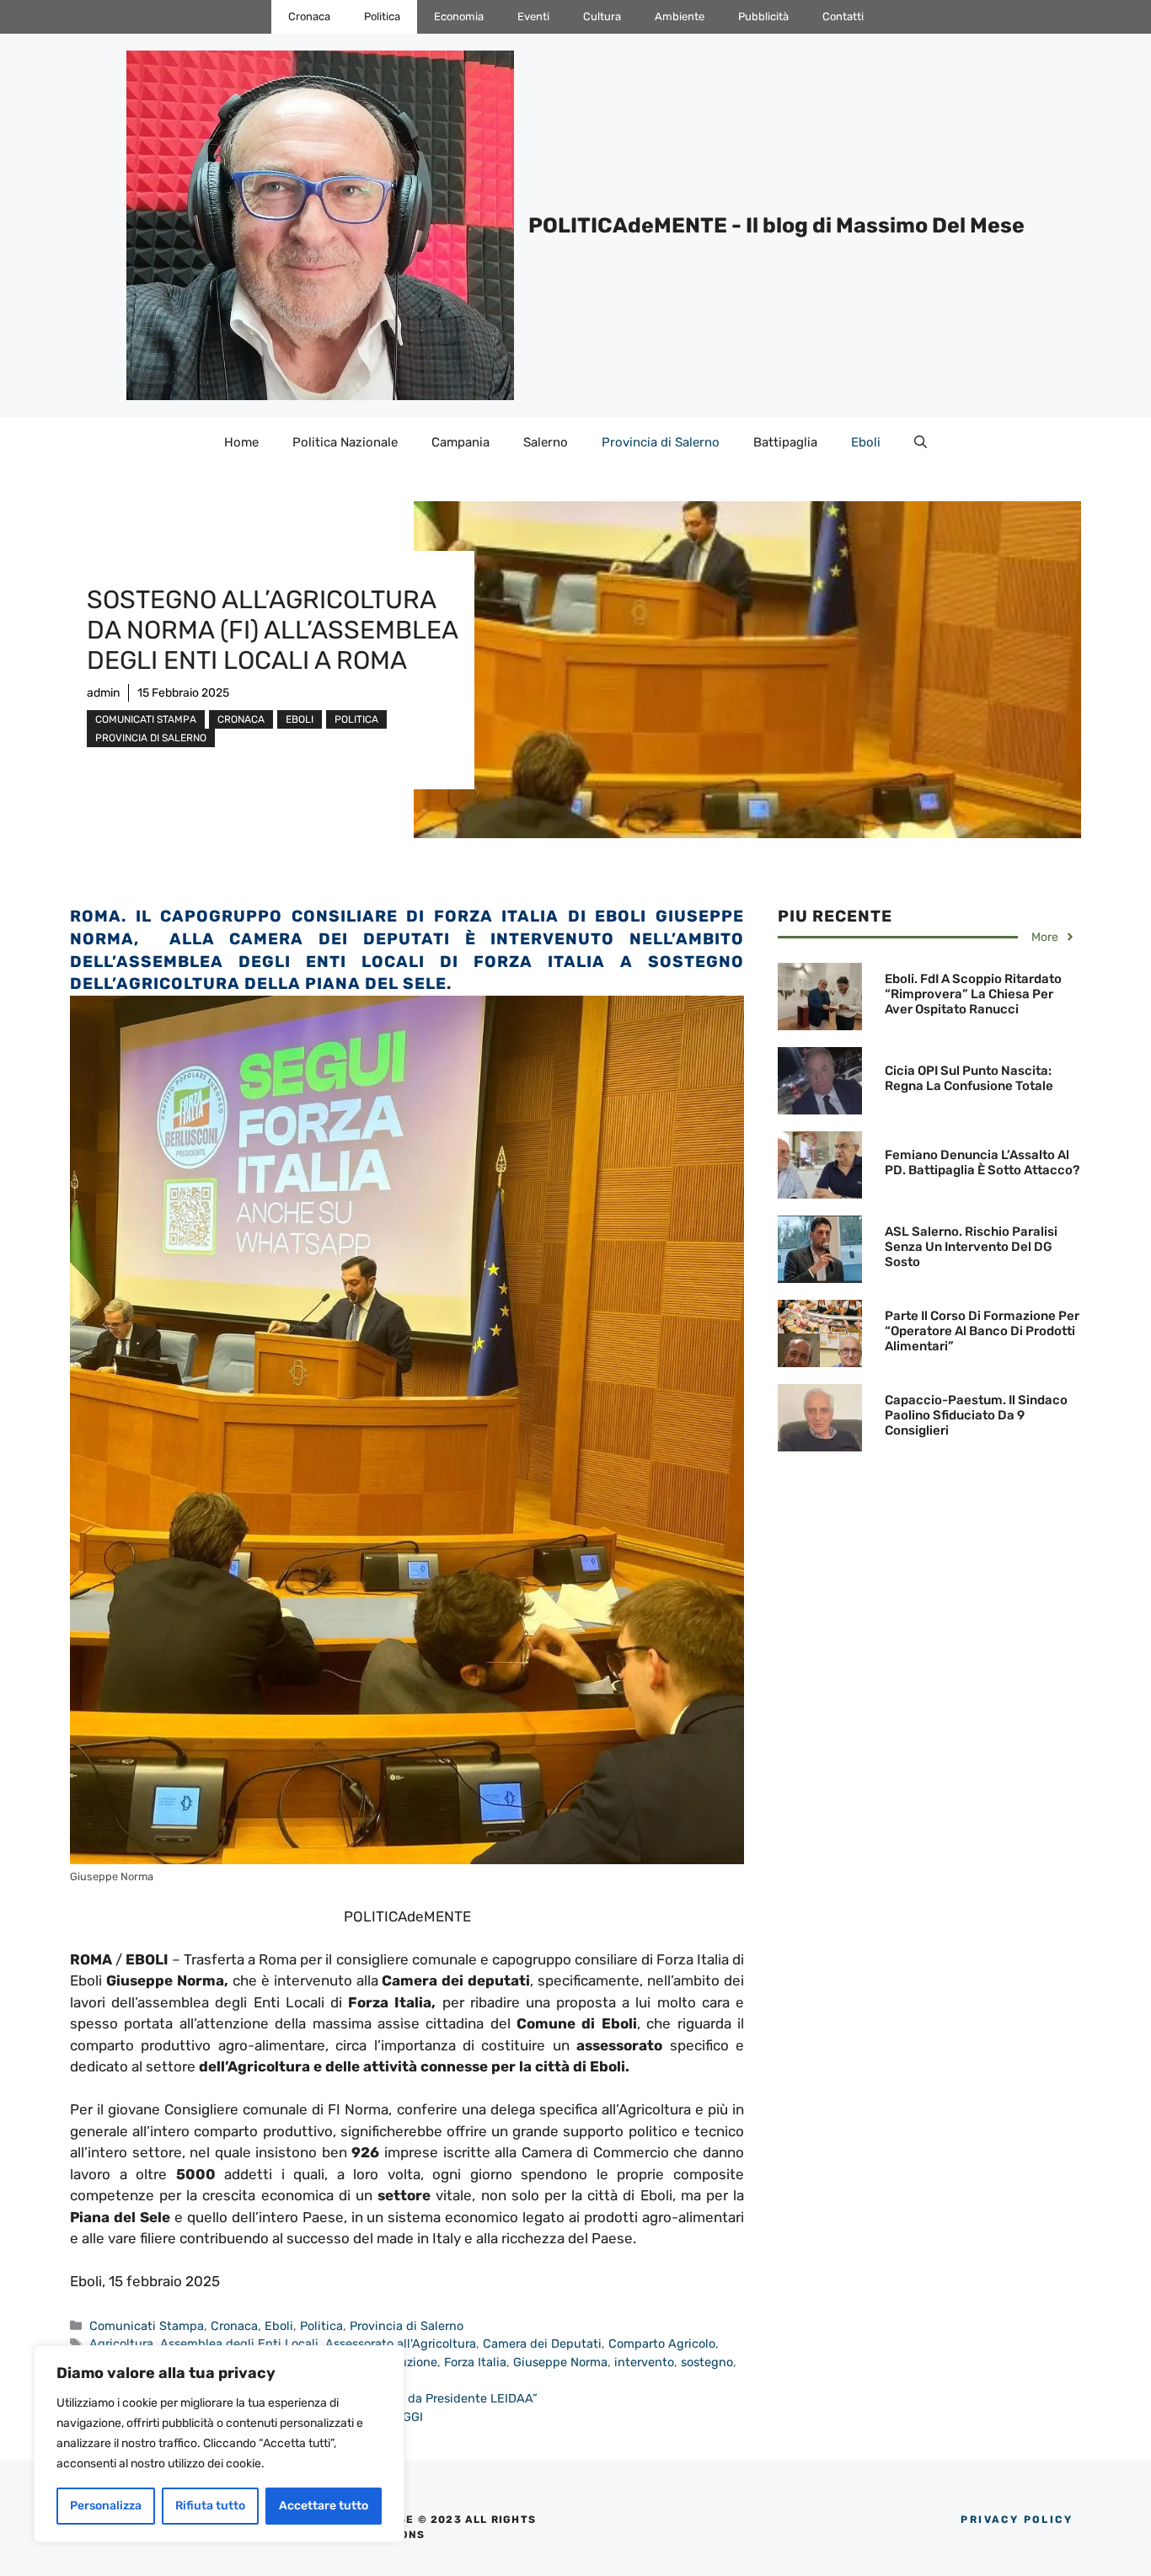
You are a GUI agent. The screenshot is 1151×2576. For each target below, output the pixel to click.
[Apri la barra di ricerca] (921, 442)
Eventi (533, 16)
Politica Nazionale (345, 442)
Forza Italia (475, 2362)
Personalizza (106, 2506)
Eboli (866, 442)
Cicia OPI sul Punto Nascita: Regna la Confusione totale (969, 1078)
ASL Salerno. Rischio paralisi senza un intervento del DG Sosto (971, 1247)
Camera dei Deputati (542, 2344)
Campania (460, 442)
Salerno (546, 442)
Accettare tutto (324, 2506)
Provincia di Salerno (661, 442)
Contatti (843, 16)
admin (103, 693)
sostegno (707, 2362)
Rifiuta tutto (210, 2506)
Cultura (602, 16)
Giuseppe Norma (560, 2362)
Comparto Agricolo (662, 2344)
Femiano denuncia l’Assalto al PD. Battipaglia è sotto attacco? (982, 1162)
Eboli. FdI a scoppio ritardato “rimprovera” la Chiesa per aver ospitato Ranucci (973, 994)
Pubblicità (763, 16)
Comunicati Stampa (146, 719)
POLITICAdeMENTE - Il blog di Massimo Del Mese (776, 225)
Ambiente (680, 16)
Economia (459, 16)
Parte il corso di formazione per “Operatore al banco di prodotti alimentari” (982, 1331)
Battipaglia (785, 442)
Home (241, 442)
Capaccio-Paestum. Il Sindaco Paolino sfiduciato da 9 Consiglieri (976, 1415)
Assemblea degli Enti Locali (239, 2344)
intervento (644, 2362)
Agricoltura (121, 2344)
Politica (382, 16)
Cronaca (309, 16)
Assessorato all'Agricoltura (401, 2344)
